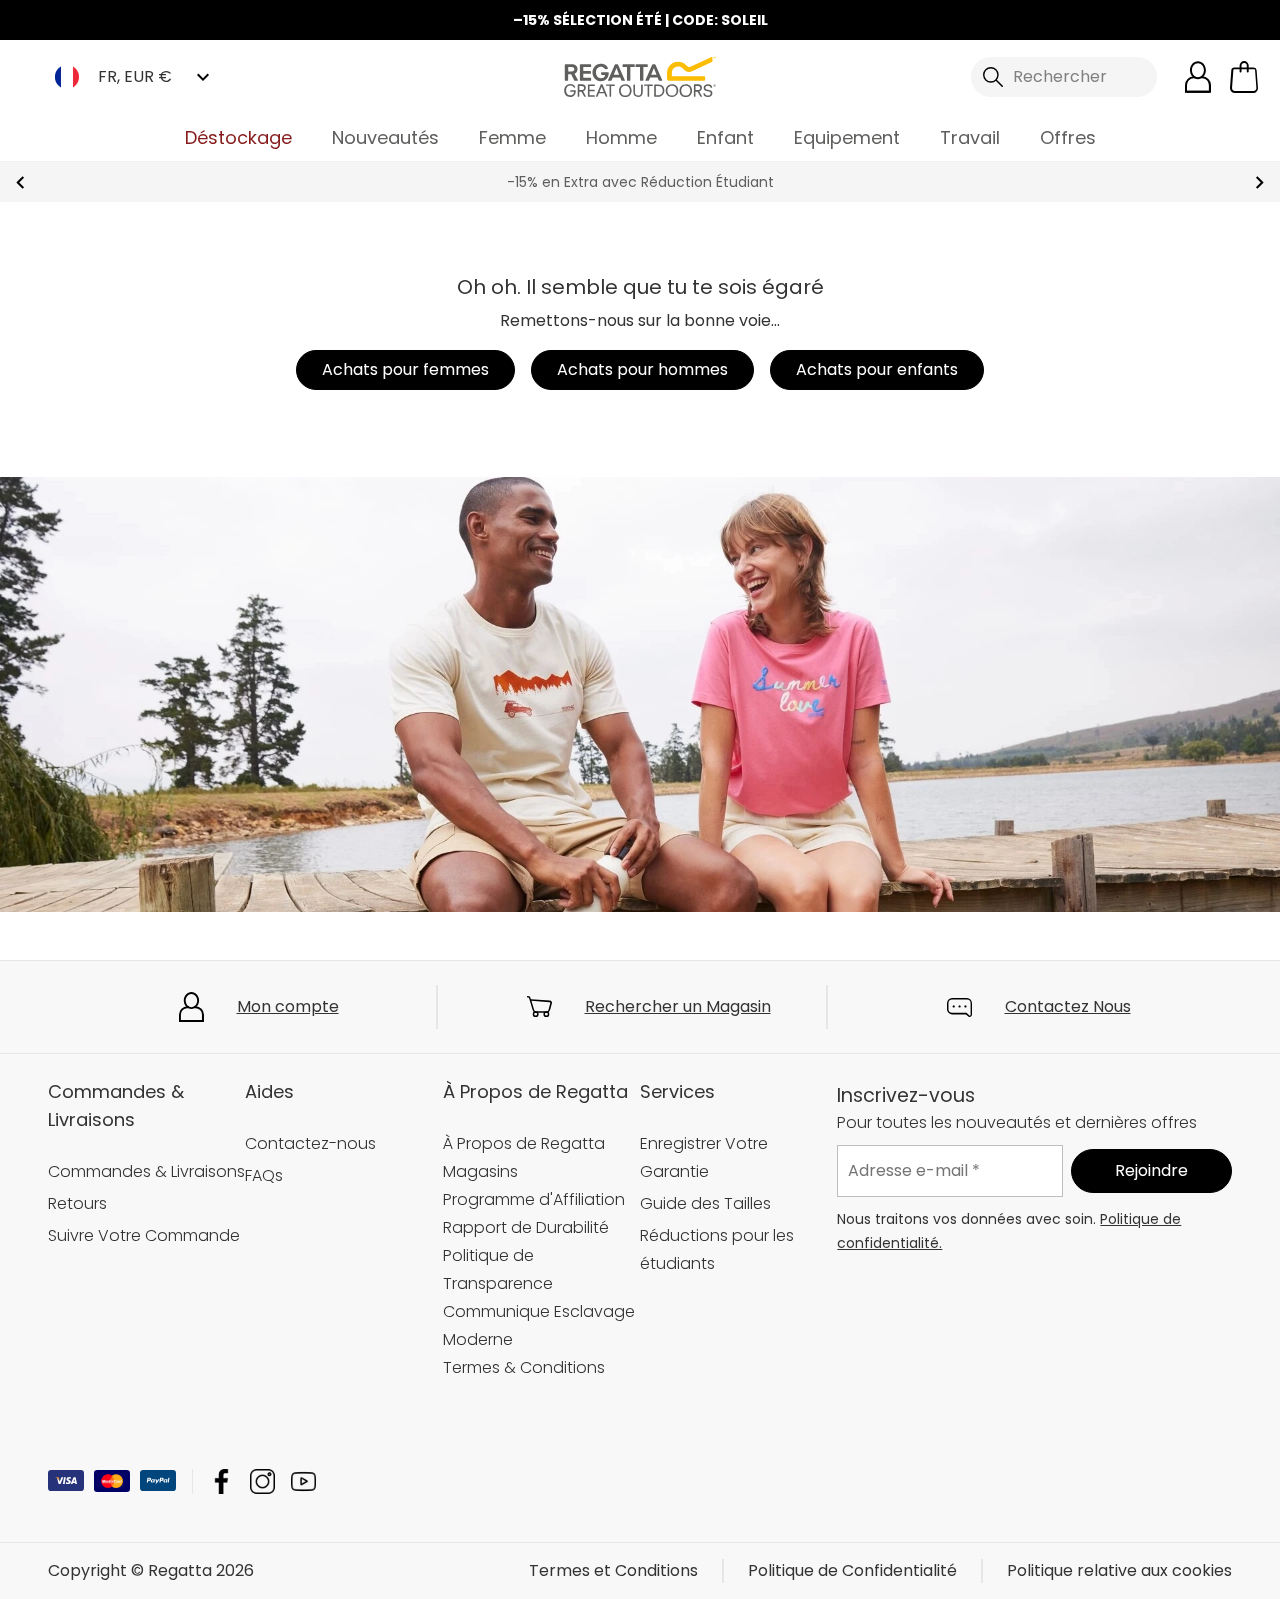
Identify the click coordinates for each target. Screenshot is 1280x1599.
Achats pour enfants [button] (877, 369)
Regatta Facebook (221, 1481)
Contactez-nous (310, 1143)
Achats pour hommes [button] (642, 369)
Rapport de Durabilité (526, 1227)
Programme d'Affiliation (534, 1199)
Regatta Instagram (262, 1481)
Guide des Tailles (705, 1203)
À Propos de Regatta (524, 1143)
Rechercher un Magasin (678, 1006)
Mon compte (288, 1006)
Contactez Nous (1068, 1006)
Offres (1068, 137)
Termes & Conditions (524, 1367)
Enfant (725, 137)
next (1259, 182)
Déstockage (238, 137)
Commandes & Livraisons (146, 1171)
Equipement (847, 137)
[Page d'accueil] (640, 75)
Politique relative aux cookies (1119, 1570)
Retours (77, 1203)
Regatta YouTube (303, 1481)
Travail (970, 137)
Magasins (480, 1171)
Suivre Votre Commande (144, 1235)
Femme (512, 137)
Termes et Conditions (613, 1570)
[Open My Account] (1198, 77)
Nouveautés (385, 137)
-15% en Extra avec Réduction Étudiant (640, 182)
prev (20, 182)
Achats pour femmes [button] (405, 369)
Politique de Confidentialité (852, 1570)
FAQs (264, 1175)
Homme (621, 137)
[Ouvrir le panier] (1244, 77)
